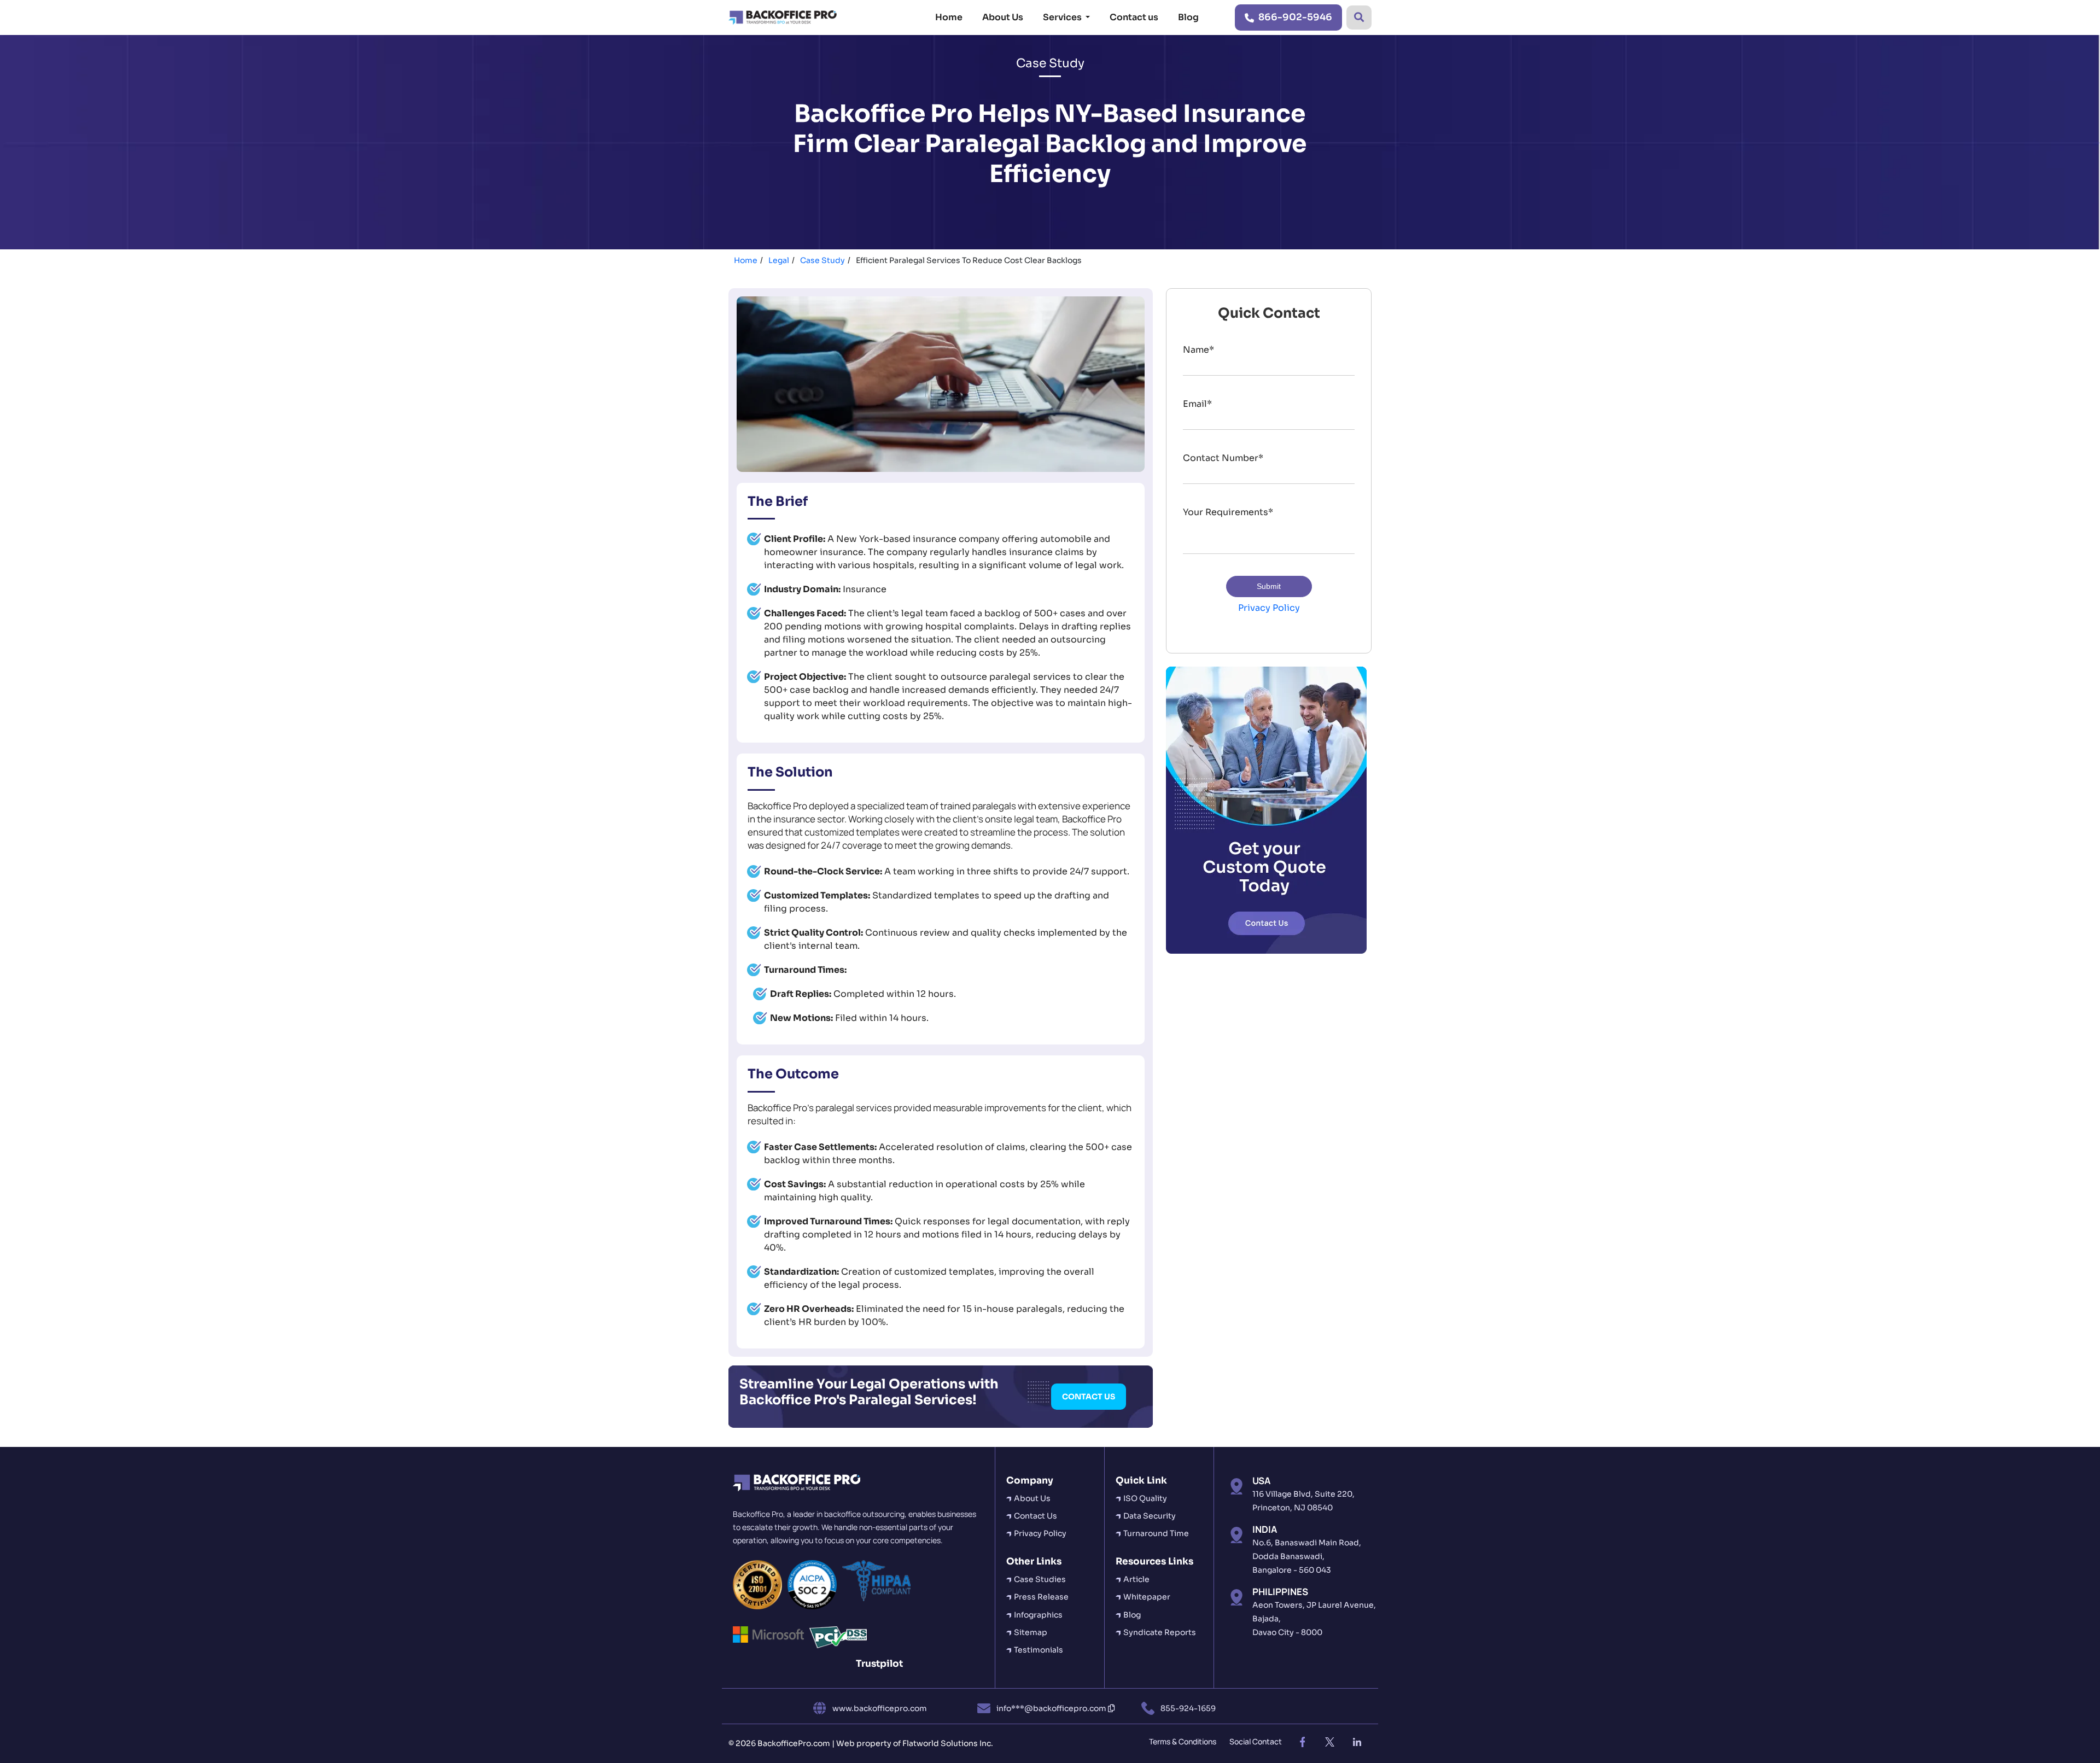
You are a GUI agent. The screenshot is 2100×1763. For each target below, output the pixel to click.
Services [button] (1063, 17)
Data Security (1150, 1516)
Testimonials (1039, 1650)
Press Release (1041, 1597)
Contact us (1134, 17)
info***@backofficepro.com (1052, 1708)
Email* (1197, 404)
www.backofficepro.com (880, 1708)
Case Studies (1040, 1579)
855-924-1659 (1188, 1708)
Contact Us (1036, 1516)
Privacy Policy (1269, 608)
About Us (1003, 17)
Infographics (1038, 1615)
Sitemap (1031, 1632)
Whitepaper (1147, 1597)
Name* (1198, 350)
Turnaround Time (1156, 1533)
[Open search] (1359, 17)
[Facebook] (1302, 1742)
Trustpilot (879, 1664)
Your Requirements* (1228, 512)
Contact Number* (1223, 458)
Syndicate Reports (1160, 1632)
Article (1136, 1579)
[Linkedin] (1357, 1742)
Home (949, 17)
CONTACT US (1089, 1397)
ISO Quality (1145, 1498)
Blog (1188, 17)
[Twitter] (1329, 1742)
